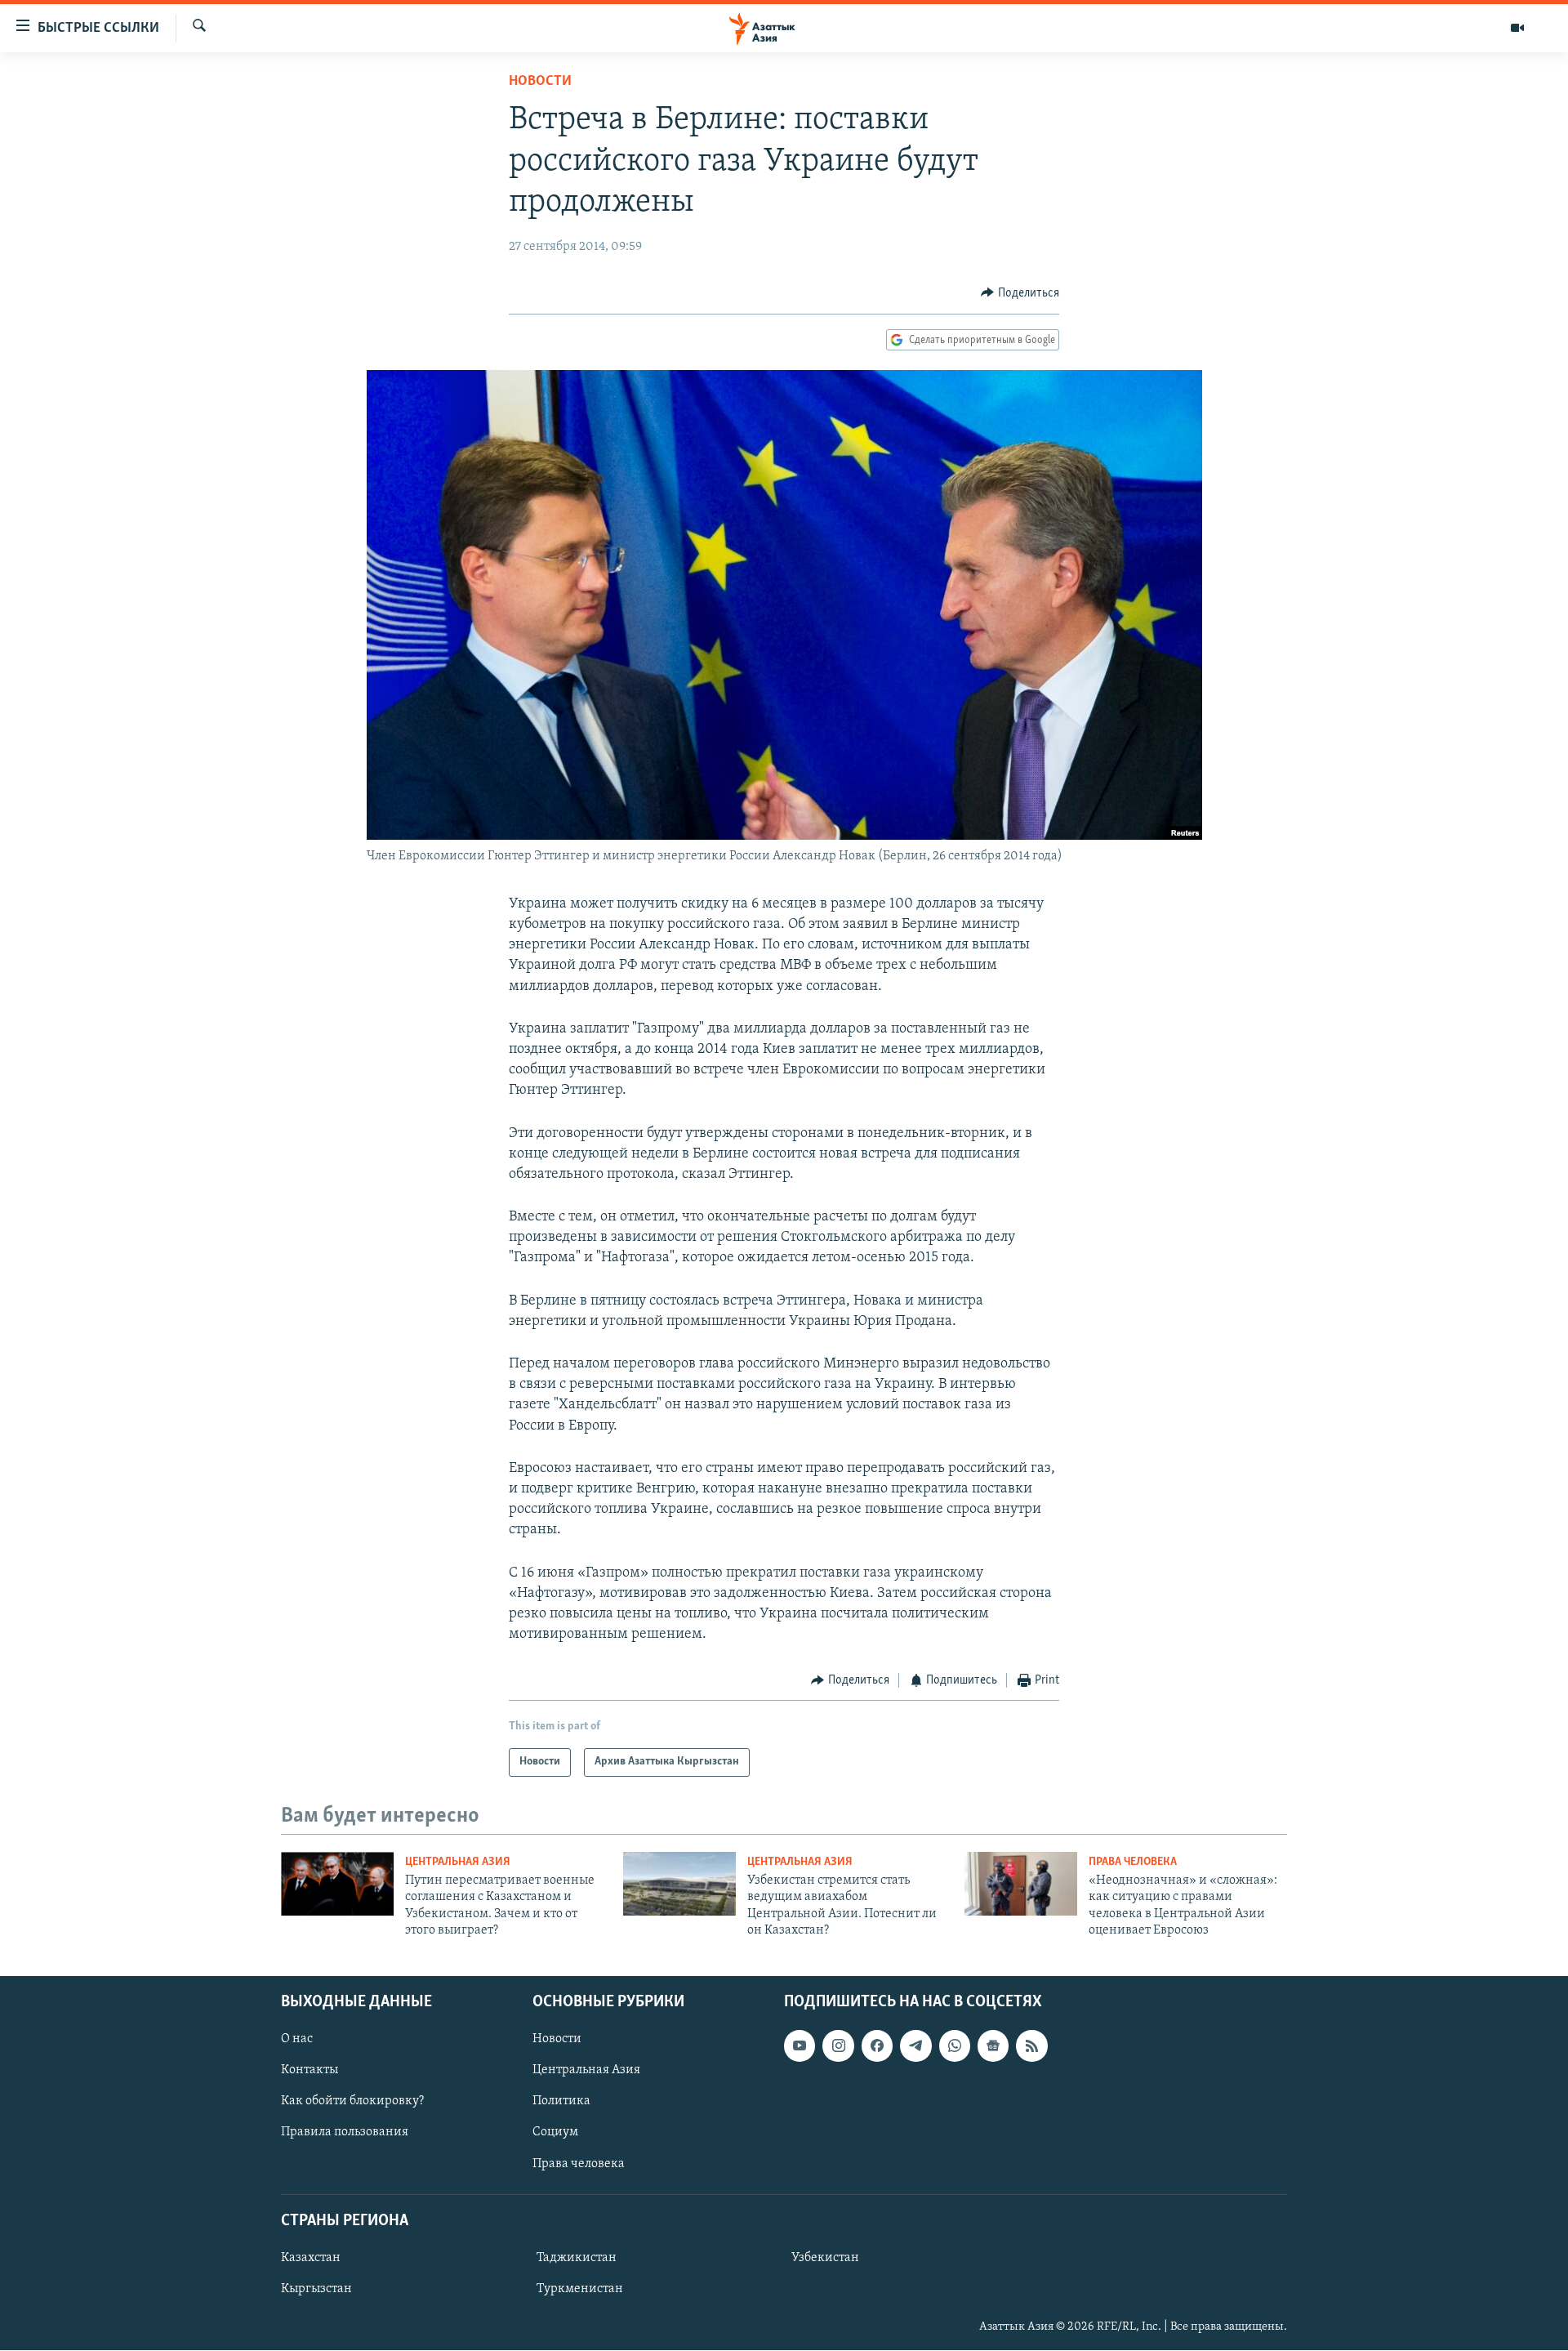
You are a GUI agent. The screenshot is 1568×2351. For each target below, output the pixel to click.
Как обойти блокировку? (352, 2102)
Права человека (1133, 1862)
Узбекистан (825, 2258)
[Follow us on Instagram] (838, 2046)
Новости (540, 82)
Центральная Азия (458, 1862)
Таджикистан (577, 2258)
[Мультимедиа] (1517, 28)
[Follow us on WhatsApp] (955, 2046)
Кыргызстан (316, 2289)
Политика (561, 2102)
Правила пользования (345, 2133)
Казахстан (311, 2258)
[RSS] (1031, 2046)
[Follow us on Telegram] (915, 2046)
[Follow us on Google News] (993, 2046)
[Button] (1020, 293)
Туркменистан (580, 2289)
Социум (555, 2133)
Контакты (310, 2071)
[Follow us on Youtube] (800, 2046)
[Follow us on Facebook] (877, 2046)
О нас (297, 2040)
